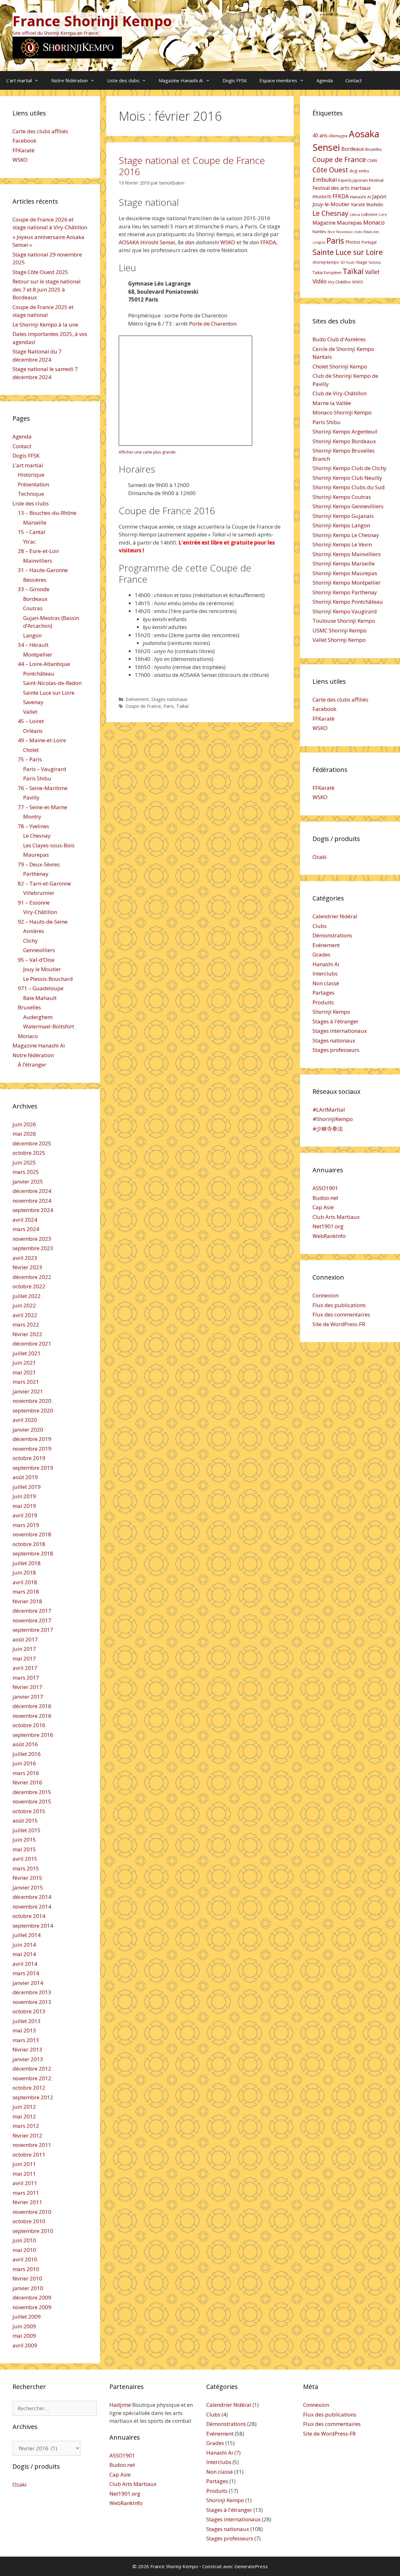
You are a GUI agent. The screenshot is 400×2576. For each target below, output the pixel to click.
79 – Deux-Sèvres (39, 864)
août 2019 (25, 1477)
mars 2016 (26, 1773)
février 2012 (27, 2135)
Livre (383, 215)
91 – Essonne (34, 903)
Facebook (24, 141)
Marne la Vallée (332, 403)
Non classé (326, 983)
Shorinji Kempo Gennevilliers (348, 506)
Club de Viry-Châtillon (340, 393)
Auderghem (38, 1017)
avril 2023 (25, 1258)
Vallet (30, 712)
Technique (31, 494)
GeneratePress (251, 2566)
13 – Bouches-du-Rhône (47, 513)
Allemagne (338, 136)
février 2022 (27, 1334)
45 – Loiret (31, 721)
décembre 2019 (32, 1439)
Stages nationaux (169, 699)
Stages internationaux (340, 1031)
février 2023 (27, 1267)
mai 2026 (24, 1134)
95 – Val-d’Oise (36, 960)
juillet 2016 (27, 1754)
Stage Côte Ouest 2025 (40, 272)
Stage (362, 262)
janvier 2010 (28, 2288)
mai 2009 (24, 2336)
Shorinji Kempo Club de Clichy (350, 468)
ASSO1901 (325, 1188)
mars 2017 (26, 1678)
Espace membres (278, 80)
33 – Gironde (34, 589)
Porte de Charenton (213, 324)
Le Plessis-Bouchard (48, 979)
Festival (376, 180)
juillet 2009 (27, 2317)
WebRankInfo (329, 1236)
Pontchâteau (39, 674)
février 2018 (27, 1601)
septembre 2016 (33, 1735)
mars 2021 (26, 1382)
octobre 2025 (29, 1153)
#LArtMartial (329, 1110)
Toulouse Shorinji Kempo (344, 621)
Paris (169, 706)
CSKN (372, 161)
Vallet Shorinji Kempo (339, 640)
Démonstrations (332, 935)
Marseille (35, 522)
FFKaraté (23, 150)
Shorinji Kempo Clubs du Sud (349, 487)
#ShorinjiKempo (333, 1119)
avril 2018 (25, 1582)
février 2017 (27, 1687)
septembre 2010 (33, 2231)
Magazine (324, 223)
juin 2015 (24, 1840)
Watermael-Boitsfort (49, 1026)
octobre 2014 (29, 1916)
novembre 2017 (32, 1620)
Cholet (31, 750)
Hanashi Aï (360, 197)
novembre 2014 (32, 1907)
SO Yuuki (347, 262)
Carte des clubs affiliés (40, 131)
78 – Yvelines (33, 826)
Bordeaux (35, 599)
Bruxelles (29, 1007)
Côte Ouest (330, 170)
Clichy (30, 941)
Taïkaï (182, 706)
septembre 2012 (33, 2097)
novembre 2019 (32, 1449)
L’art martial (19, 80)
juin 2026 (24, 1124)
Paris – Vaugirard (45, 769)
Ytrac (29, 542)
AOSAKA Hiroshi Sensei (147, 242)
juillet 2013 (27, 2021)
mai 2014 (24, 1954)
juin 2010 (24, 2240)
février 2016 (27, 1782)
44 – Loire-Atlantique (44, 664)
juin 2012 (24, 2107)
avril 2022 (25, 1315)
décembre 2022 (32, 1277)
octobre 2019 (29, 1458)
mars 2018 (26, 1592)
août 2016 (25, 1744)
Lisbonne (369, 214)
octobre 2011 (29, 2155)
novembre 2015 (32, 1801)
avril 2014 (25, 1964)
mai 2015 (24, 1849)
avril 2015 (25, 1859)
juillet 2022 (27, 1296)
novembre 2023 (32, 1239)
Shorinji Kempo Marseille (344, 563)
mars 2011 (26, 2193)
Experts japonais (353, 180)
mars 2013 (26, 2040)
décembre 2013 (32, 1992)
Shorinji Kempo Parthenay (345, 592)
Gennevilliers (39, 950)
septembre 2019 (33, 1468)
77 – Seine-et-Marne (42, 807)
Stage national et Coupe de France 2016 (192, 166)
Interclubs (325, 974)
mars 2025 (26, 1172)
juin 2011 (24, 2164)
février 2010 (27, 2278)
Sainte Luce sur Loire (49, 693)
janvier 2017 (28, 1697)
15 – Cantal (32, 532)
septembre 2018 (33, 1553)
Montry (32, 816)
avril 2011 (25, 2183)
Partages (323, 993)
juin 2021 (24, 1363)
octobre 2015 (29, 1811)
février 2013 (27, 2049)
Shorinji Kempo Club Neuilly (347, 478)
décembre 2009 (32, 2297)
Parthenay (36, 874)
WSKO (228, 242)
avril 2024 (25, 1220)
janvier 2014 (28, 1983)
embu (364, 171)
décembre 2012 (32, 2069)
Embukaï (325, 179)
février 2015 (27, 1878)
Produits (323, 1002)
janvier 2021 (28, 1391)
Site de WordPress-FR (339, 1324)
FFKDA (268, 242)
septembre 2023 (33, 1248)
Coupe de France (143, 706)
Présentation (33, 484)
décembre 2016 (32, 1706)
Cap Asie (323, 1207)
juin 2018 (24, 1572)
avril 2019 (25, 1515)
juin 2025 (24, 1162)
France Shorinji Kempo (92, 21)
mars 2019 (26, 1525)
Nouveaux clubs (349, 232)
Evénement (137, 699)
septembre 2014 (33, 1926)
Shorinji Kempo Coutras (342, 497)
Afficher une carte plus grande (147, 452)
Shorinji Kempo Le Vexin (342, 544)
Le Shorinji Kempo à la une (45, 325)
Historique (31, 475)
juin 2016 (24, 1763)
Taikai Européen (327, 273)
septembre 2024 (33, 1210)
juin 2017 (24, 1649)
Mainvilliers (38, 561)
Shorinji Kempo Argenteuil (345, 431)
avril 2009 (25, 2345)
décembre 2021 (32, 1344)
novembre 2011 (32, 2145)
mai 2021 (24, 1372)
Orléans (33, 731)
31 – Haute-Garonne (43, 570)
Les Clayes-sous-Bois (49, 845)
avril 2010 (25, 2259)
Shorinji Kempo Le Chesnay (346, 535)
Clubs (320, 926)
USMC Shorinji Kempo (340, 630)
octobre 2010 (29, 2221)
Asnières (34, 931)
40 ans (320, 136)
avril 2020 (25, 1420)
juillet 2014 (27, 1935)
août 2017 (25, 1639)
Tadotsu (375, 262)
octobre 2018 (29, 1544)
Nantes (319, 231)
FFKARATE (322, 197)
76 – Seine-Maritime (43, 788)
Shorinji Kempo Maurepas (345, 573)
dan (190, 242)
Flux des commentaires (341, 1314)
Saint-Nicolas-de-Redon (52, 683)
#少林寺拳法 (328, 1129)
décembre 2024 (32, 1191)
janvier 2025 (28, 1182)
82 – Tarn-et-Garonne (44, 883)
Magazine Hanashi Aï (181, 80)
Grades (321, 954)
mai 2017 (24, 1658)
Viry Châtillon (339, 282)
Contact (354, 80)
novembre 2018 (32, 1534)
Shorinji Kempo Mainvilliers (347, 554)
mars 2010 (26, 2269)
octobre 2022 (29, 1286)
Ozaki (320, 857)
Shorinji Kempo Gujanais (343, 516)
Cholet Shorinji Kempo (340, 366)
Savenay (33, 702)
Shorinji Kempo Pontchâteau (348, 602)
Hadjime (120, 2405)
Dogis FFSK (235, 80)
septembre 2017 (33, 1630)
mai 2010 (24, 2250)
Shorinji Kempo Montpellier (347, 583)
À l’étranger (32, 1065)
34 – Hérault (33, 645)
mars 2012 (26, 2126)
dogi (353, 171)
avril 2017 (25, 1668)
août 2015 (25, 1820)
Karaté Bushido (367, 204)
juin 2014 (24, 1945)
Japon (379, 196)
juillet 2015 (27, 1830)
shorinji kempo (326, 262)
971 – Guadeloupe (41, 988)
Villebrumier (39, 893)
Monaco (28, 1036)
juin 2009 (24, 2326)
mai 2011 (24, 2174)
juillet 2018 (27, 1563)
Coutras (33, 608)
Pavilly (31, 797)
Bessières (35, 580)
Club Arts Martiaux (336, 1217)
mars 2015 (26, 1868)
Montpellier (38, 654)
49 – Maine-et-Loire (42, 740)
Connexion (325, 1295)
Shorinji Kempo (331, 1012)
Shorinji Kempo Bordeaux (344, 441)
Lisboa (355, 215)
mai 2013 (24, 2030)
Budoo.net (325, 1198)
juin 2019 (24, 1496)
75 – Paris (30, 759)
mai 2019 (24, 1506)
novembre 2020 (32, 1401)
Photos (353, 242)
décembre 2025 (32, 1143)
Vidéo (320, 281)
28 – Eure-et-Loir (38, 551)
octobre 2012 (29, 2088)
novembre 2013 (32, 2002)
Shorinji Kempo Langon (341, 525)
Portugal (369, 242)
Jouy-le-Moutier (331, 204)
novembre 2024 (32, 1201)
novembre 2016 (32, 1716)
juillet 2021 (27, 1353)
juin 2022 (24, 1305)
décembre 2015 (32, 1792)
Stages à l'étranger (335, 1021)
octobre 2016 (29, 1725)
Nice (331, 232)
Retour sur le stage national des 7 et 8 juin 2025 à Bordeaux (47, 289)
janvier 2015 (28, 1887)
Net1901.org (328, 1226)
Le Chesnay (37, 836)
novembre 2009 (32, 2307)
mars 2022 (26, 1324)
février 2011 (27, 2202)
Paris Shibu (37, 778)
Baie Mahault (40, 998)
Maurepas (36, 855)
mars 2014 (26, 1973)
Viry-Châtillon (40, 912)
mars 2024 (26, 1229)
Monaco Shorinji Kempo (342, 412)
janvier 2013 (28, 2059)
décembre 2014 (32, 1897)
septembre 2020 (33, 1410)
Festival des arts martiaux (342, 188)
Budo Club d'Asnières (339, 339)
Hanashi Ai (326, 964)
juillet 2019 (27, 1487)
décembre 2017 (32, 1611)
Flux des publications (339, 1305)
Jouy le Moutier (42, 969)
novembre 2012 (32, 2078)
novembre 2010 (32, 2212)
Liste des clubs (123, 80)
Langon (32, 635)
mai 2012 (24, 2116)
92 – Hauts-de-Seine (43, 922)
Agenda (325, 80)
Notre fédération (70, 80)
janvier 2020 (28, 1430)
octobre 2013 (29, 2011)
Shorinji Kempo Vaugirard (345, 611)
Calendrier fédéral (335, 916)
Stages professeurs (336, 1050)
